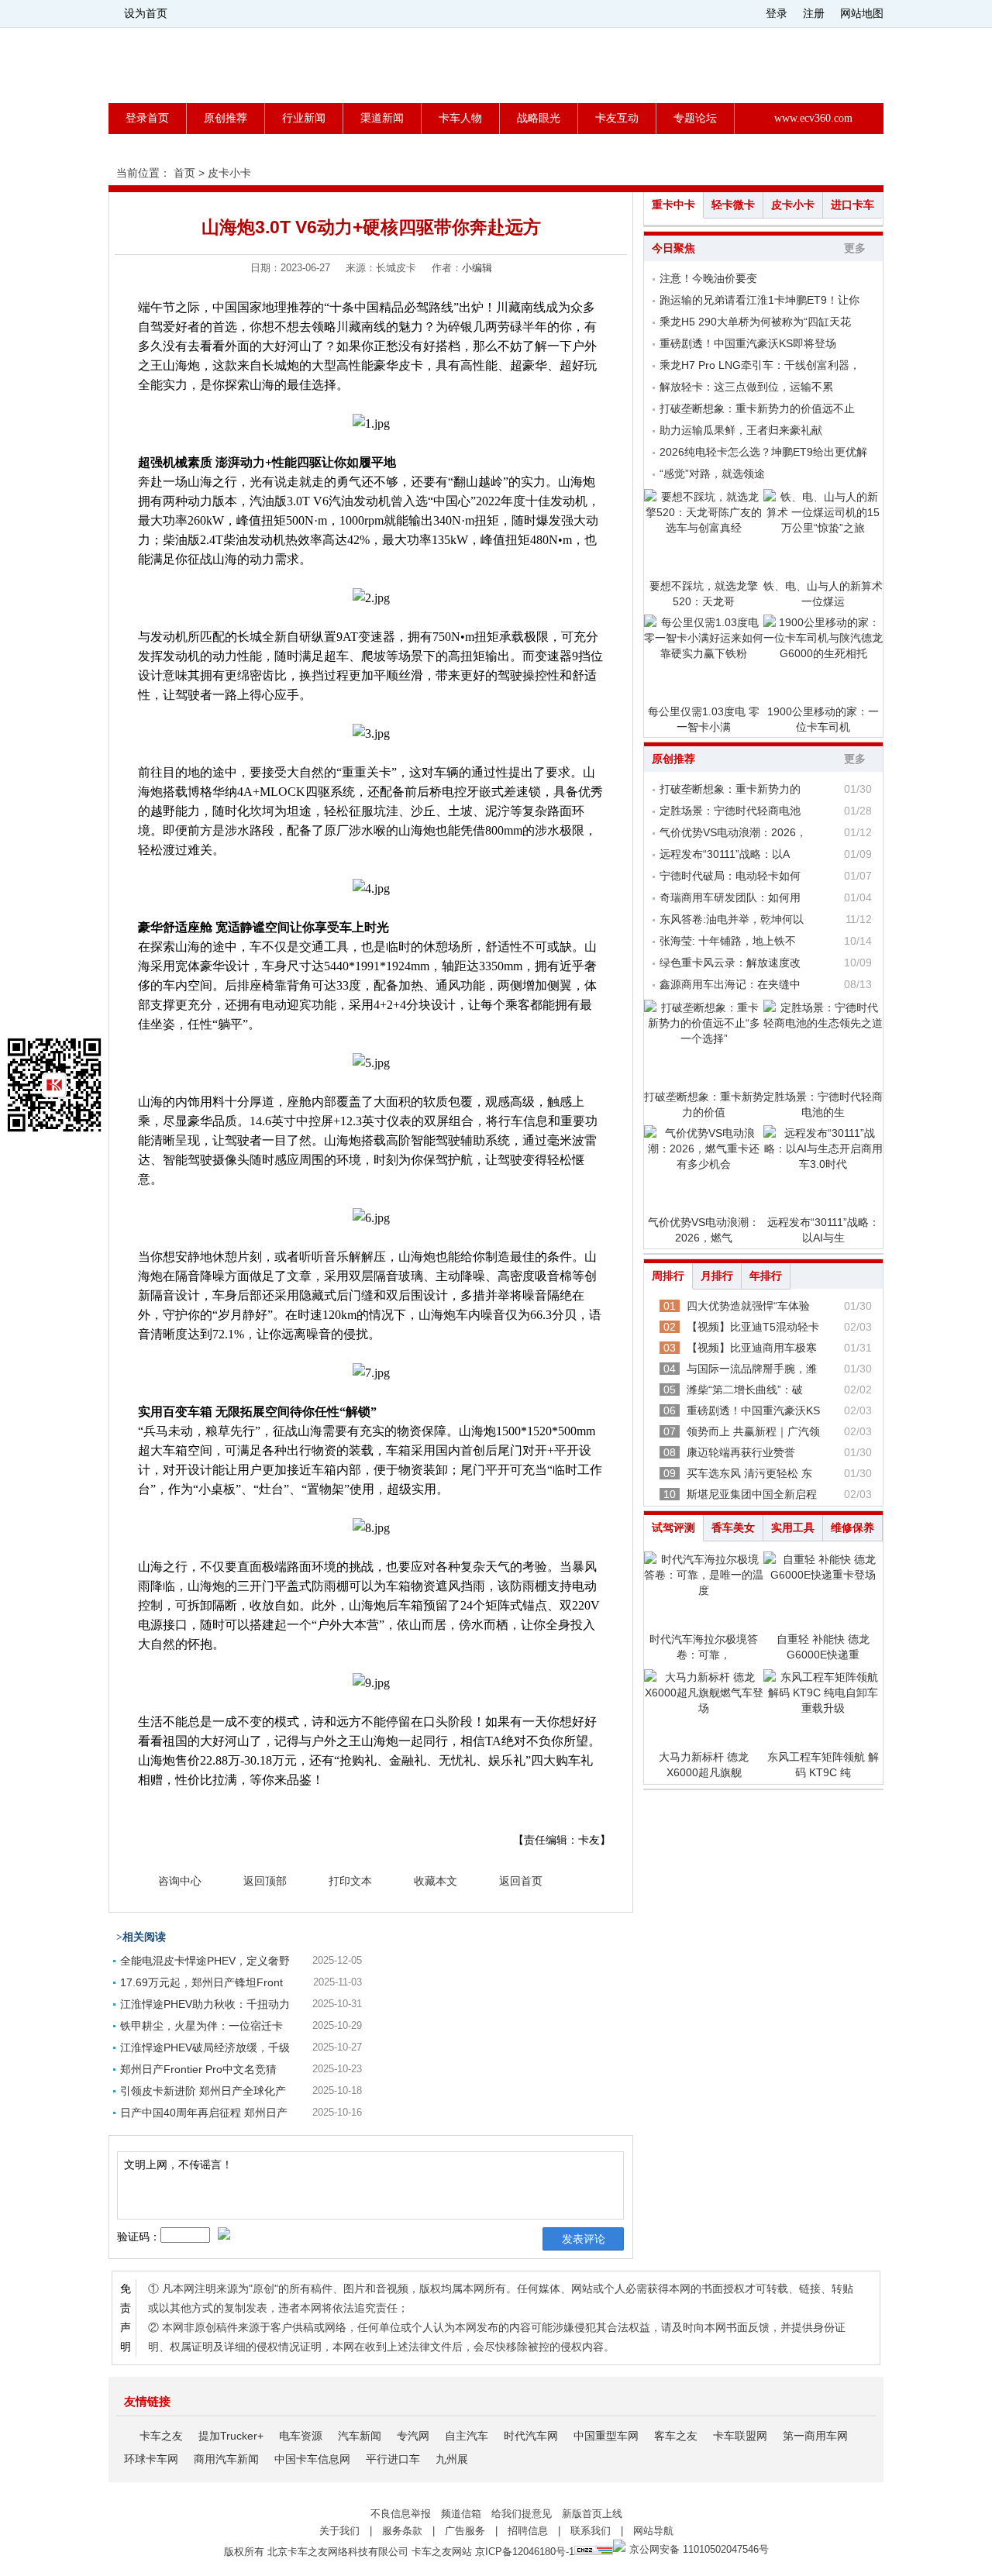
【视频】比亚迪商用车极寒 (752, 1348)
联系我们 (591, 2531)
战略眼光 (539, 118)
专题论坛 (695, 118)
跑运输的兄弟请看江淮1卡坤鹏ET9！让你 (759, 300)
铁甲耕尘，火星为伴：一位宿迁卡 (201, 2026)
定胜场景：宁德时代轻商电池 (730, 811)
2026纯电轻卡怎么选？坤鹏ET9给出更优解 (763, 452)
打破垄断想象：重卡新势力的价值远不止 (757, 408)
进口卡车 (852, 205)
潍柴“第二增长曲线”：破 (745, 1390)
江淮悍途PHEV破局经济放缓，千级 (205, 2047)
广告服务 (465, 2531)
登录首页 (147, 118)
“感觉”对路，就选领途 (712, 474)
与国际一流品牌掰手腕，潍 (752, 1369)
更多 (855, 248)
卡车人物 (460, 118)
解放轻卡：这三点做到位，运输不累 (746, 387)
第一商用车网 (815, 2436)
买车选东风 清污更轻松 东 (749, 1473)
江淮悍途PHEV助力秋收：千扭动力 (205, 2004)
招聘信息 (528, 2531)
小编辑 (477, 268)
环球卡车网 (151, 2459)
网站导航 (653, 2531)
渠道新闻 (382, 118)
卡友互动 (617, 118)
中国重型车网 (606, 2436)
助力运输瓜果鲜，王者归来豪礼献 (741, 430)
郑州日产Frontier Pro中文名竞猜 (198, 2069)
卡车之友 (161, 2436)
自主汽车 (467, 2436)
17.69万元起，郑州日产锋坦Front (201, 1982)
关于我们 (339, 2531)
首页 (184, 173)
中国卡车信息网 (312, 2459)
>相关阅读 (141, 1937)
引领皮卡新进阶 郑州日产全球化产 (203, 2091)
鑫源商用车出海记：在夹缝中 (730, 984)
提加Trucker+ (231, 2436)
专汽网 (413, 2436)
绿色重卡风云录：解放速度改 (730, 963)
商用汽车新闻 (226, 2459)
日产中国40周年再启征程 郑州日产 (204, 2113)
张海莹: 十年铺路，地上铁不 (728, 941)
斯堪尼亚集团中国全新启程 (752, 1494)
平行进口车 (393, 2459)
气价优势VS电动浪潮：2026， (733, 832)
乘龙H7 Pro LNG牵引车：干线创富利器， (760, 365)
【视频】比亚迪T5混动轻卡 (753, 1327)
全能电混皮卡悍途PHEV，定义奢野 (205, 1961)
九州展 (452, 2459)
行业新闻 (304, 118)
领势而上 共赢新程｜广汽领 (753, 1431)
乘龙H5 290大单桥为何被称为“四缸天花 (755, 322)
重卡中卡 (673, 205)
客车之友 (676, 2436)
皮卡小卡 (229, 173)
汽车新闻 (360, 2436)
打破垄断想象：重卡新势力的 (730, 789)
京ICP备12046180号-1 (525, 2552)
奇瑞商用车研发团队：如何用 (730, 897)
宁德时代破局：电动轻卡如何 (730, 876)
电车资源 (301, 2436)
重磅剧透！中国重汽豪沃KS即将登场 (748, 343)
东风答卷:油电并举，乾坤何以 (732, 919)
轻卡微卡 (733, 205)
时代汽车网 (531, 2436)
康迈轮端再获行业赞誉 (741, 1452)
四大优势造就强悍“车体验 (748, 1306)
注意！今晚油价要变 (708, 278)
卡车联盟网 (740, 2436)
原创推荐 (226, 118)
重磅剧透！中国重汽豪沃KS (753, 1410)
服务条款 (402, 2531)
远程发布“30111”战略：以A (725, 854)
